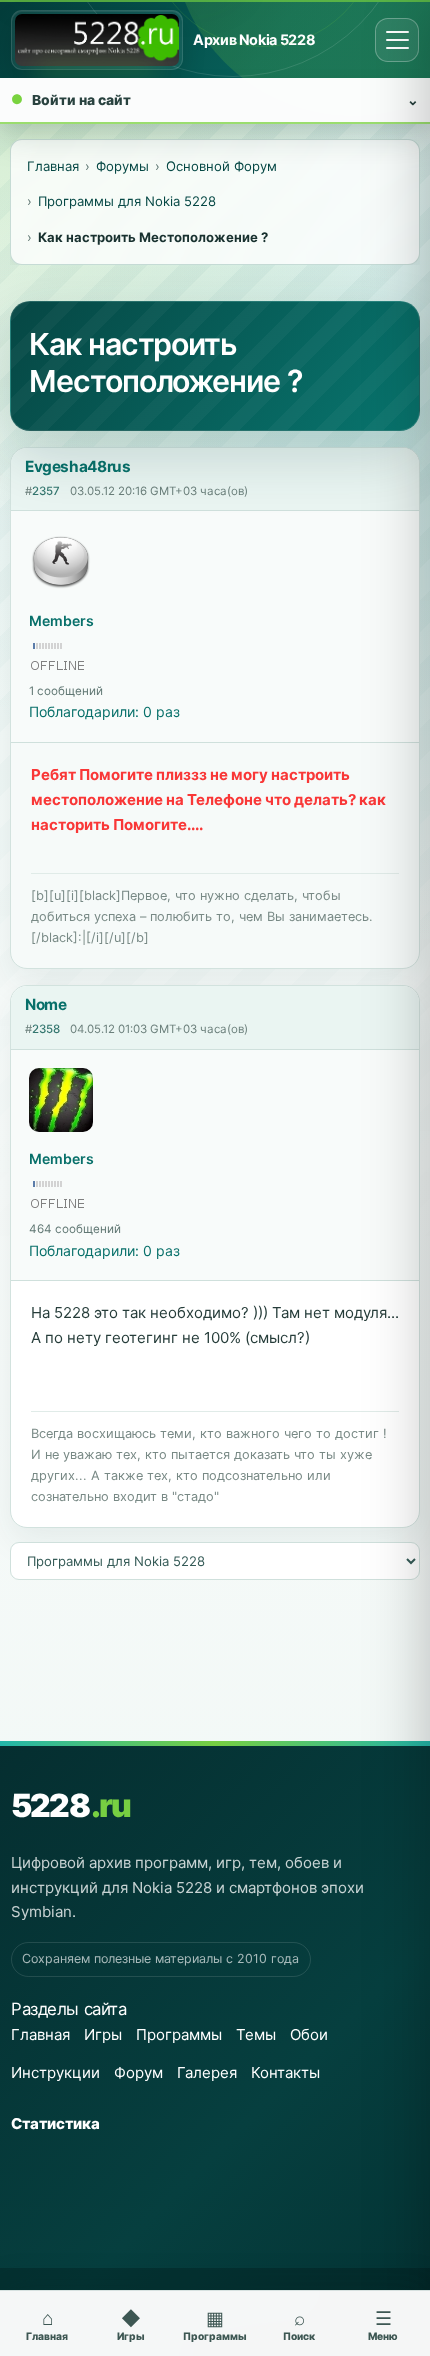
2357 (46, 491)
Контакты (285, 2072)
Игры (103, 2034)
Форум (138, 2072)
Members (61, 620)
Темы (256, 2034)
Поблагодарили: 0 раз (104, 711)
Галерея (207, 2072)
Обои (309, 2034)
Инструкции (55, 2072)
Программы (179, 2034)
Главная (40, 2034)
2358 (46, 1029)
